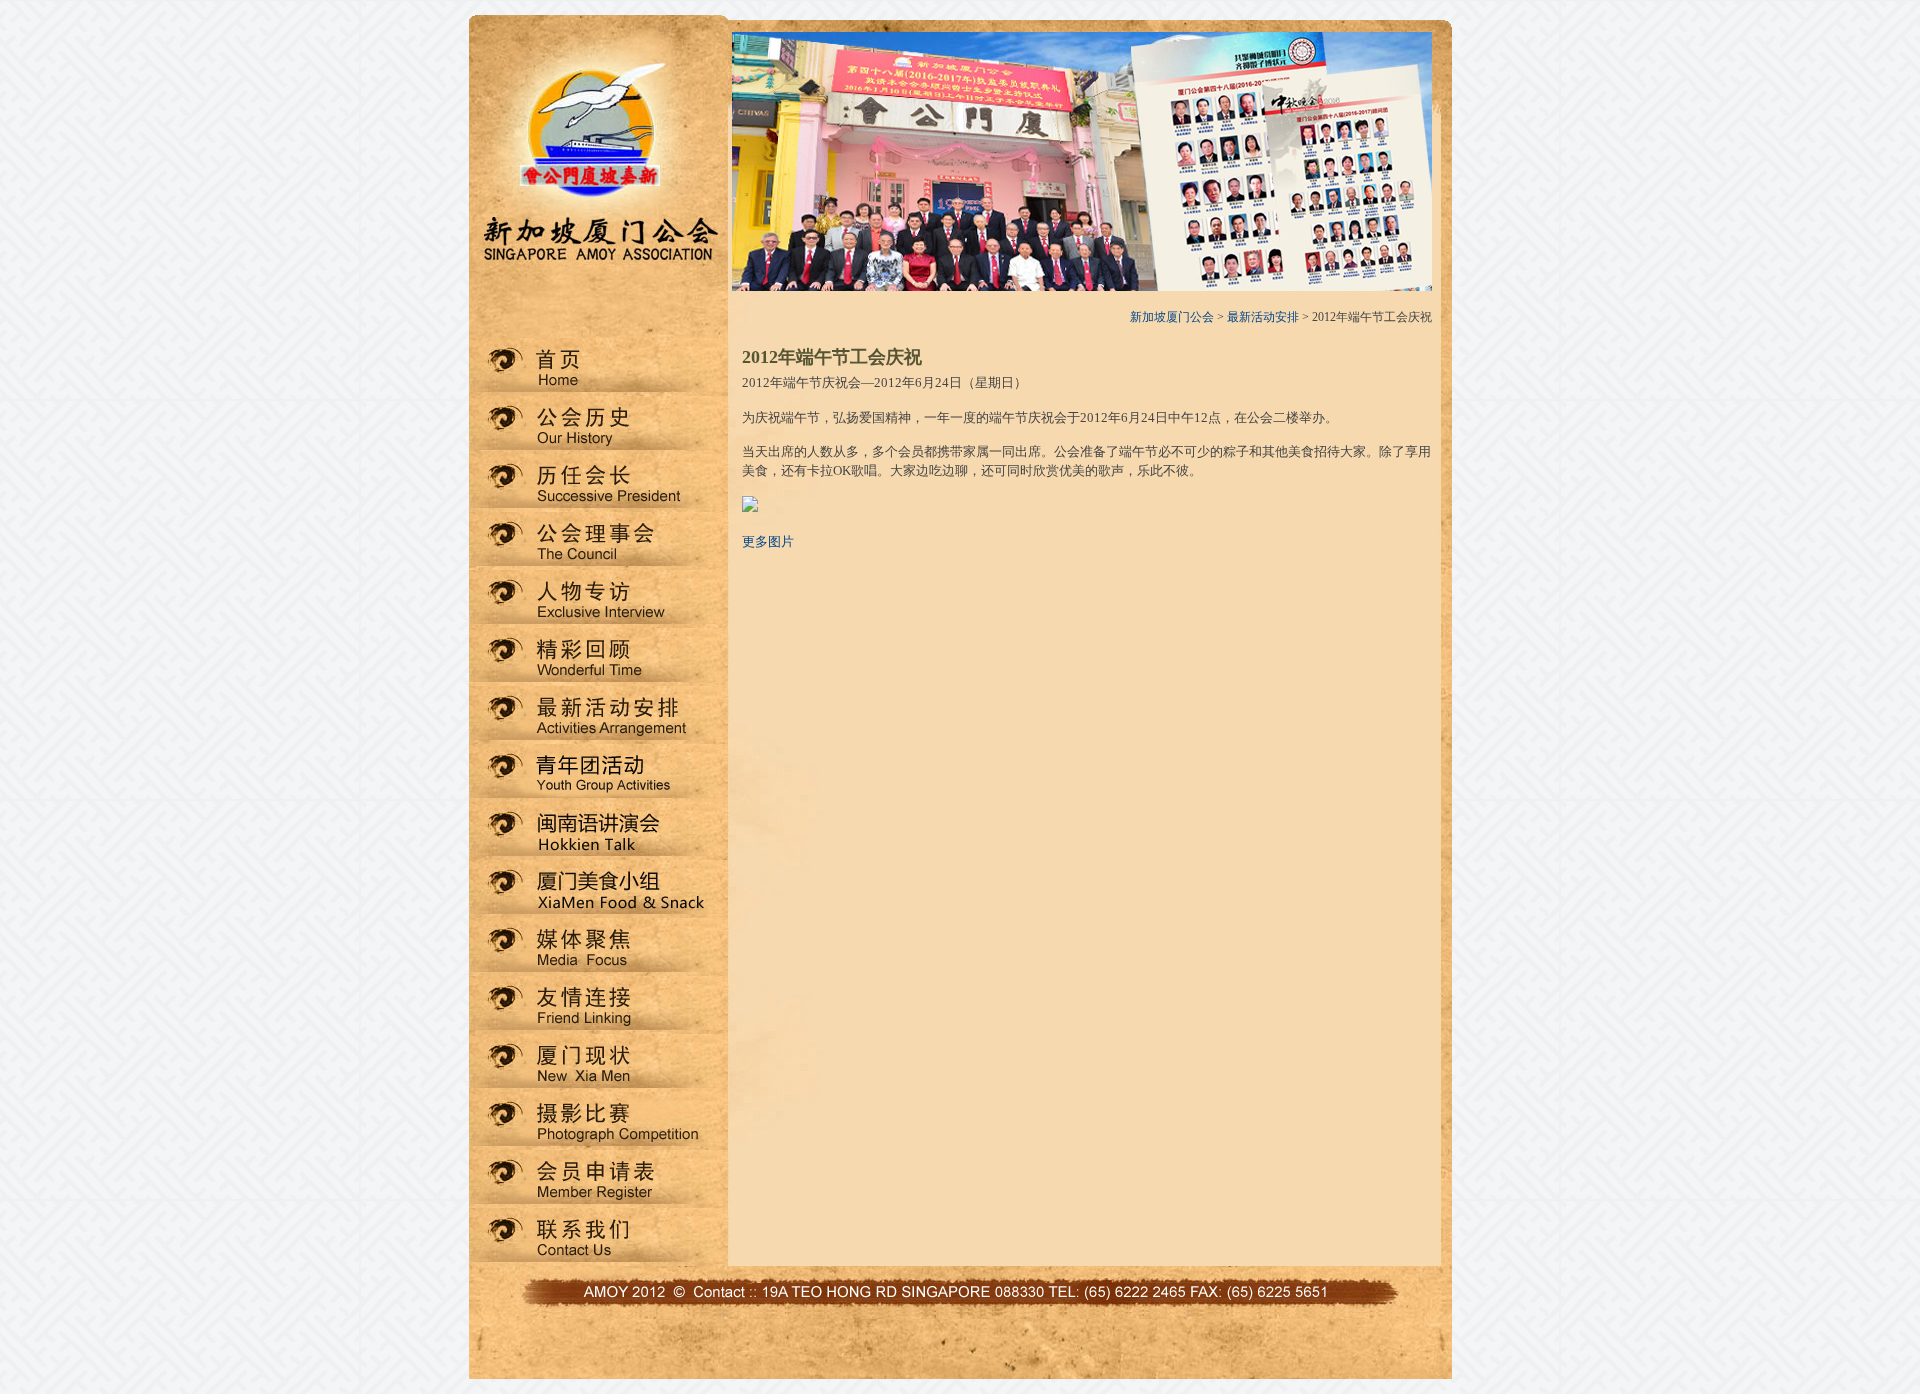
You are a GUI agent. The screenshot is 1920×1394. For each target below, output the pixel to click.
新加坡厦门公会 (1172, 317)
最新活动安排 (1263, 317)
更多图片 (768, 541)
